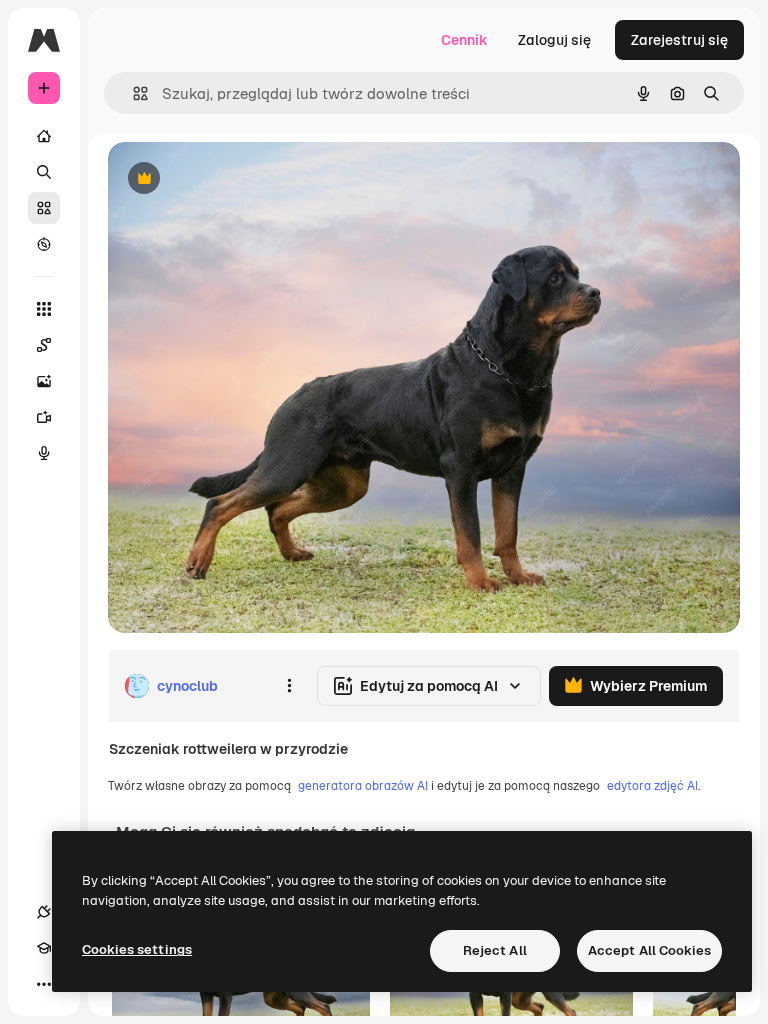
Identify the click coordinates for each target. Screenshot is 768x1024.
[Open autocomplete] (132, 93)
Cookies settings (137, 949)
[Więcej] (44, 984)
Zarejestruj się (679, 40)
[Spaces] (44, 345)
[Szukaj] (44, 172)
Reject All (495, 950)
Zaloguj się (554, 40)
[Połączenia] (44, 912)
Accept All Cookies (649, 950)
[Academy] (44, 948)
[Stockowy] (44, 208)
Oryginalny (246, 179)
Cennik (464, 40)
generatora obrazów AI (363, 786)
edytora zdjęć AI (652, 786)
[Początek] (44, 136)
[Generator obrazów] (44, 381)
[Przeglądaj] (44, 244)
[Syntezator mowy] (44, 453)
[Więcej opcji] (289, 686)
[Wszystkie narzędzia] (44, 309)
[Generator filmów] (44, 417)
